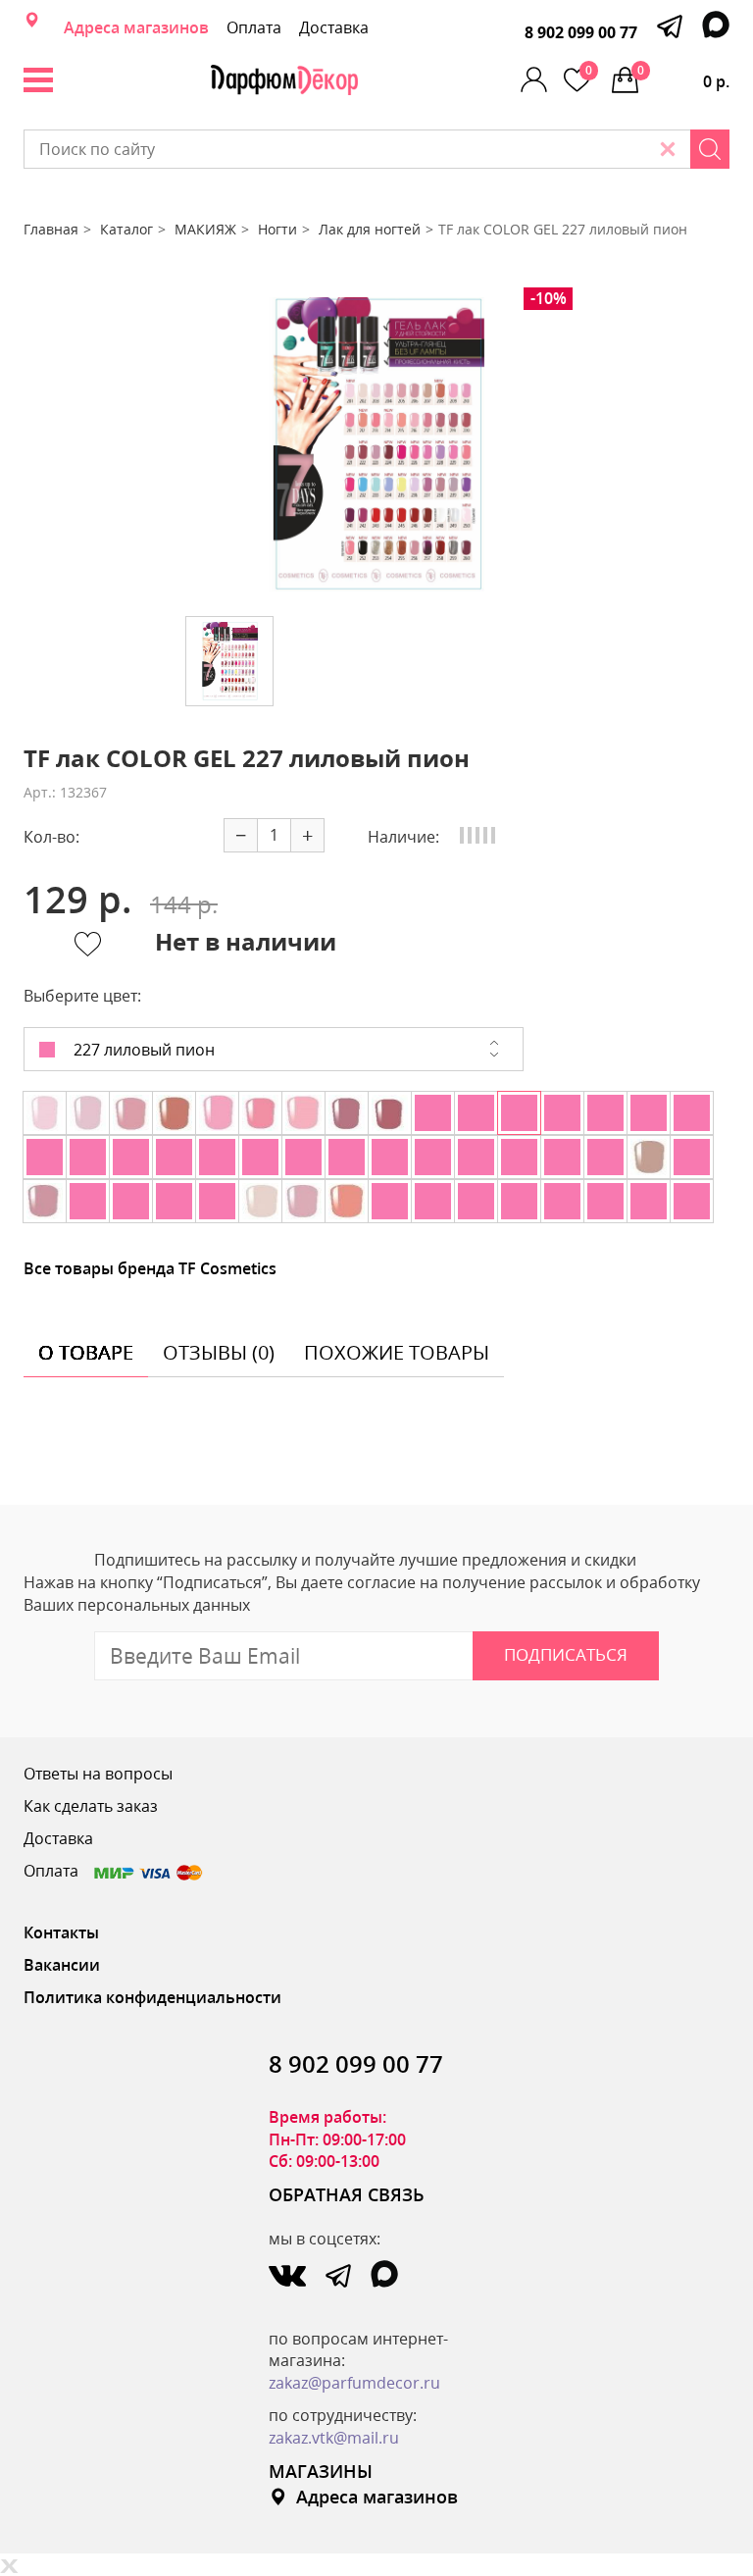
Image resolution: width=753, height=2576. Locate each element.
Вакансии (62, 1965)
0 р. (683, 77)
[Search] (710, 149)
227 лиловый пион (142, 1050)
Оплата (254, 27)
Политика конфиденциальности (152, 1997)
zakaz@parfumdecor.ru (354, 2383)
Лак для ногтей (370, 229)
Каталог (126, 229)
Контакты (61, 1932)
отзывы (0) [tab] (219, 1352)
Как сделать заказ (91, 1806)
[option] (376, 444)
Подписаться (566, 1654)
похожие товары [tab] (397, 1352)
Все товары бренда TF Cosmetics (150, 1268)
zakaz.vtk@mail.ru (334, 2438)
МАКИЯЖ (205, 229)
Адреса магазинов (136, 27)
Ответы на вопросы (98, 1774)
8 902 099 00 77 (581, 32)
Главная (51, 229)
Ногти (277, 229)
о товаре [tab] (86, 1352)
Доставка (334, 27)
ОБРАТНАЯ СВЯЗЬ (347, 2194)
